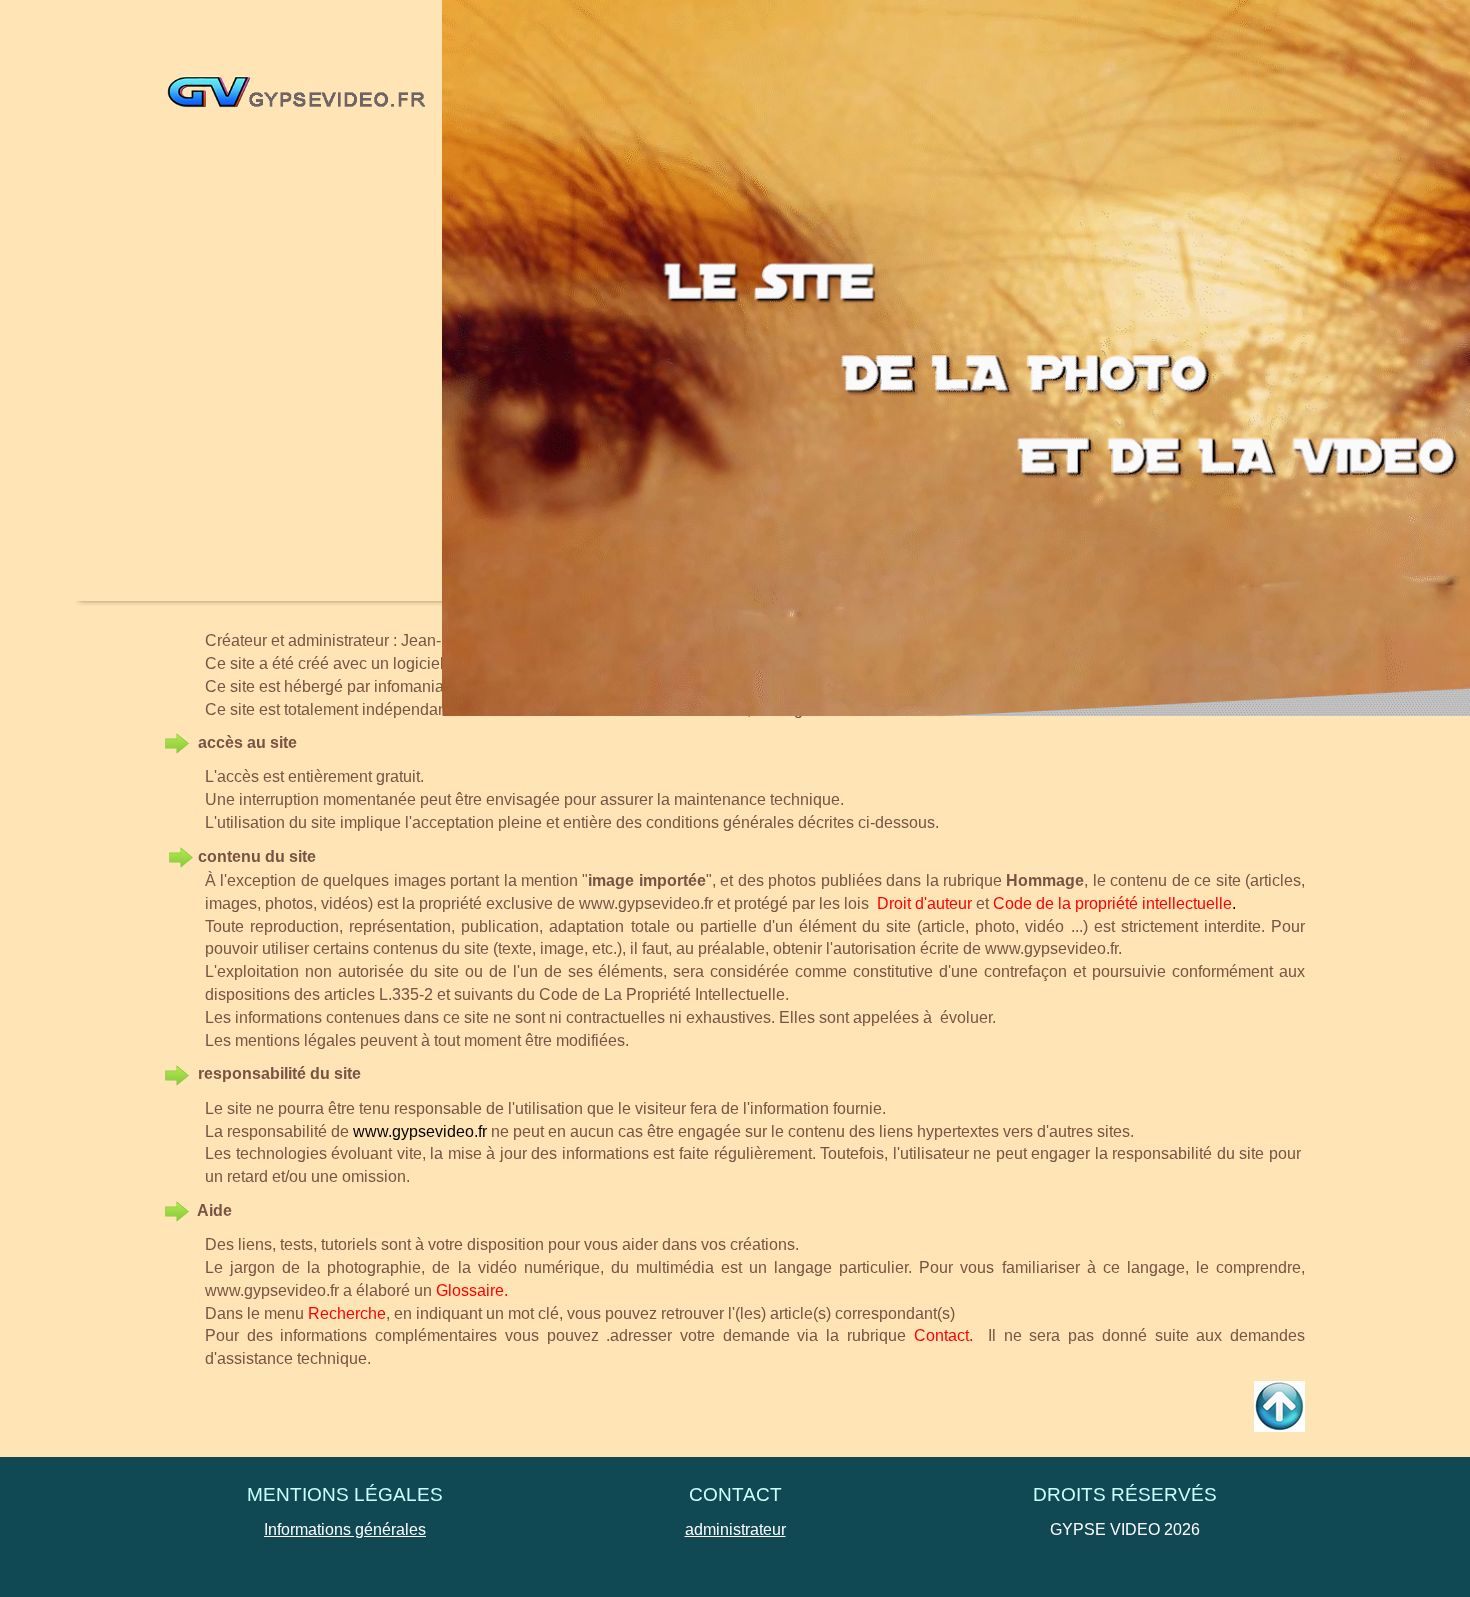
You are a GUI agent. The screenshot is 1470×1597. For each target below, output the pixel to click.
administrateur (735, 1529)
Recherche (347, 1313)
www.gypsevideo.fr (646, 903)
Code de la (1032, 903)
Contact (941, 1335)
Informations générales (345, 1529)
